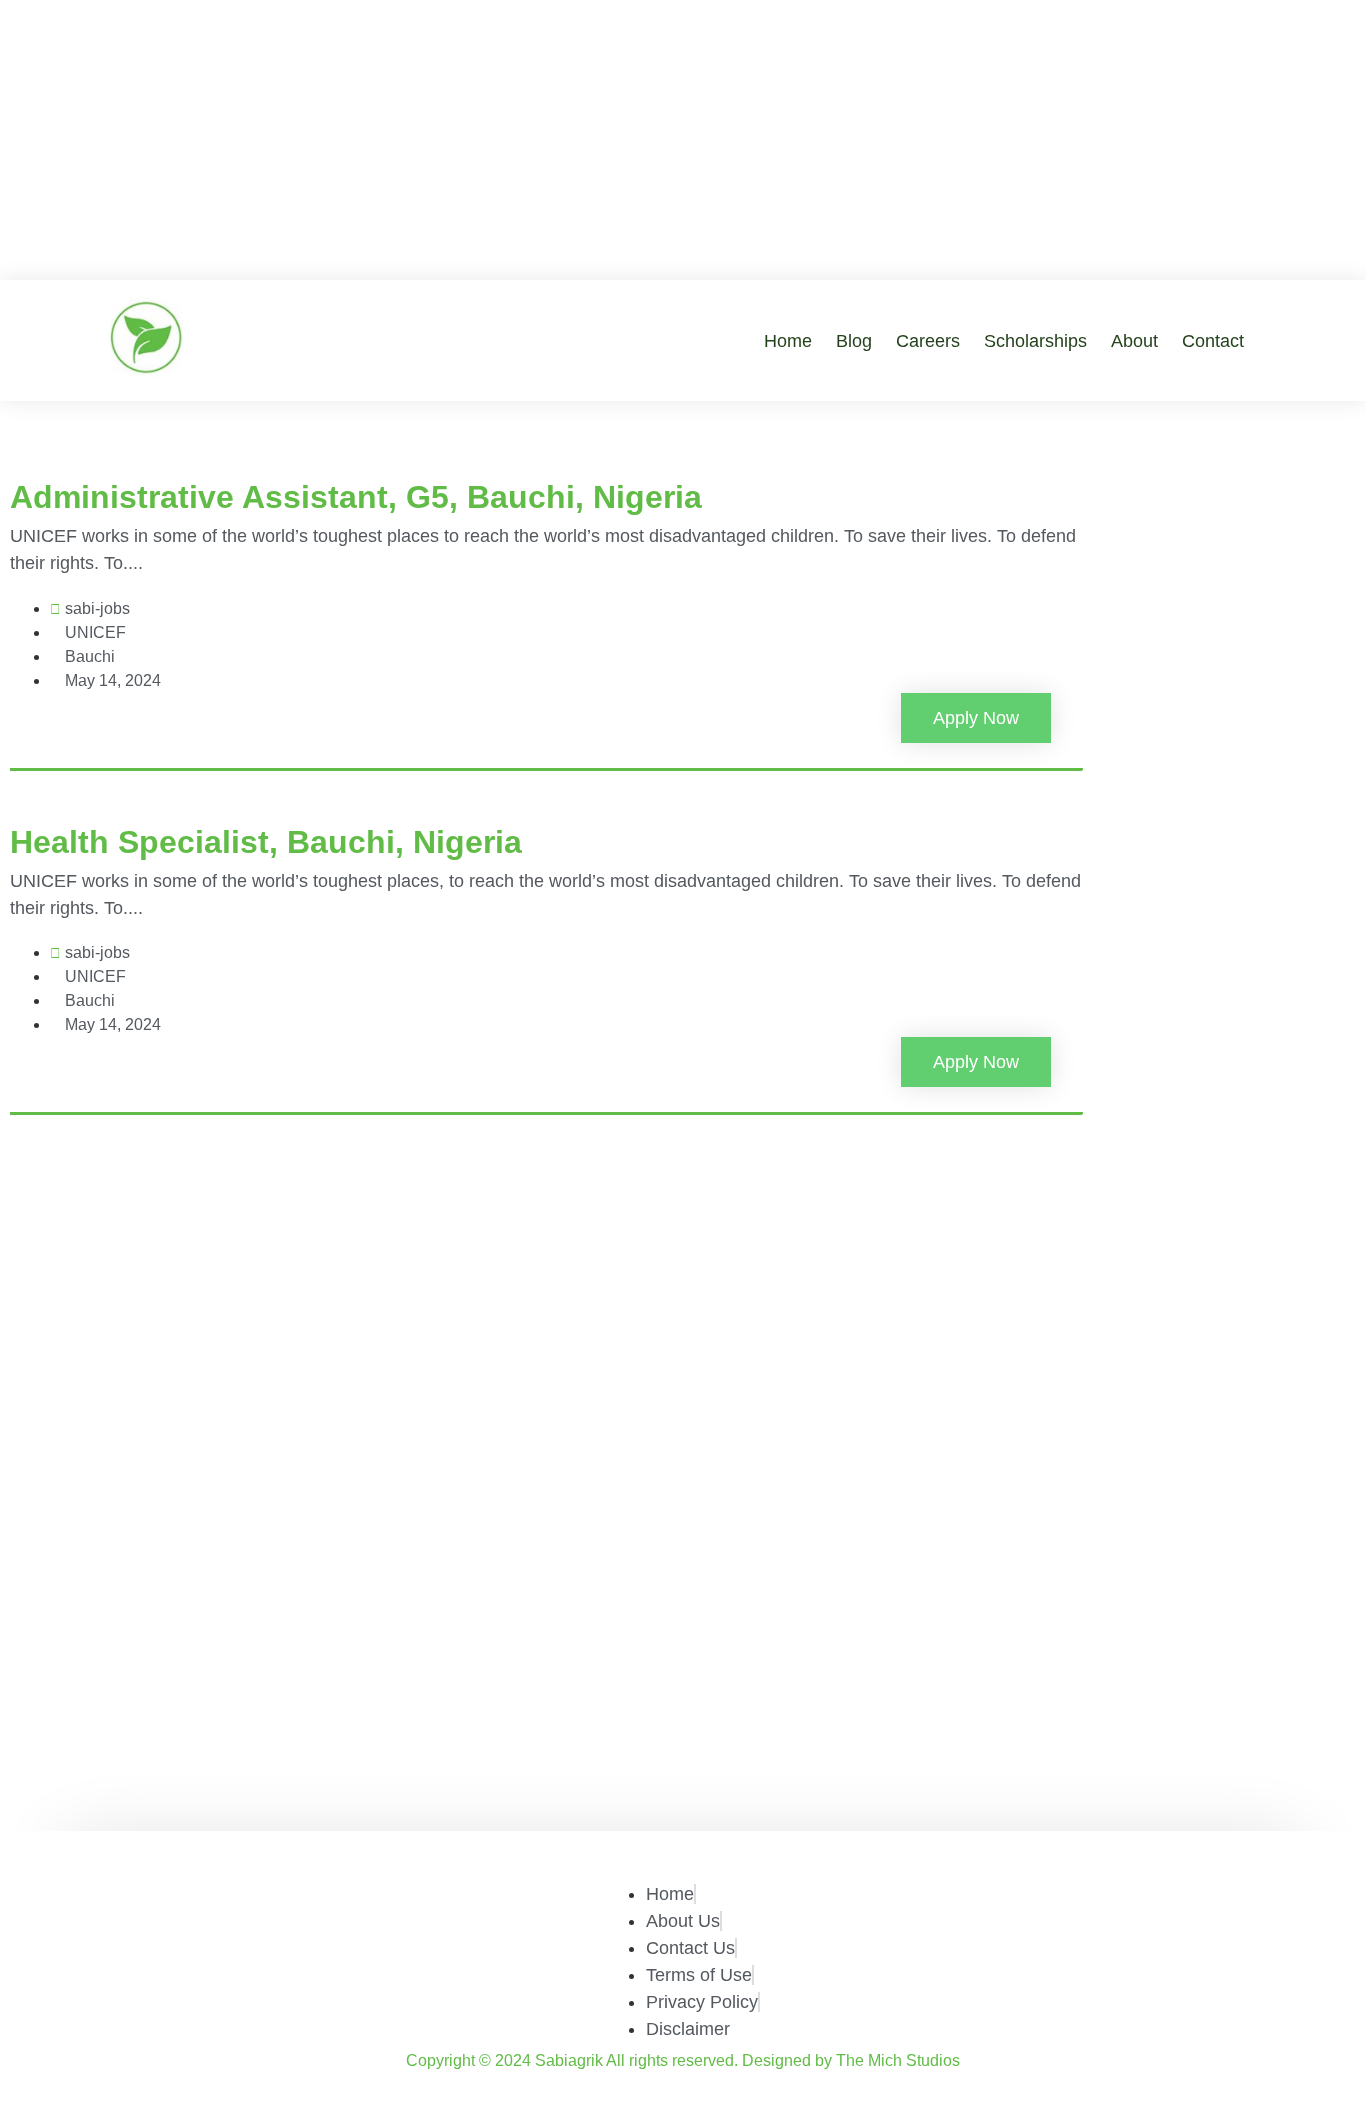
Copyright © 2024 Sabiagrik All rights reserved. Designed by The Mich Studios (683, 2060)
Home (788, 341)
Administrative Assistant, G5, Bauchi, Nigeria (356, 497)
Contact (1213, 341)
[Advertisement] (683, 140)
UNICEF (95, 632)
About (1134, 341)
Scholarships (1035, 341)
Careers (928, 341)
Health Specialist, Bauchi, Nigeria (266, 842)
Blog (854, 341)
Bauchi (90, 656)
